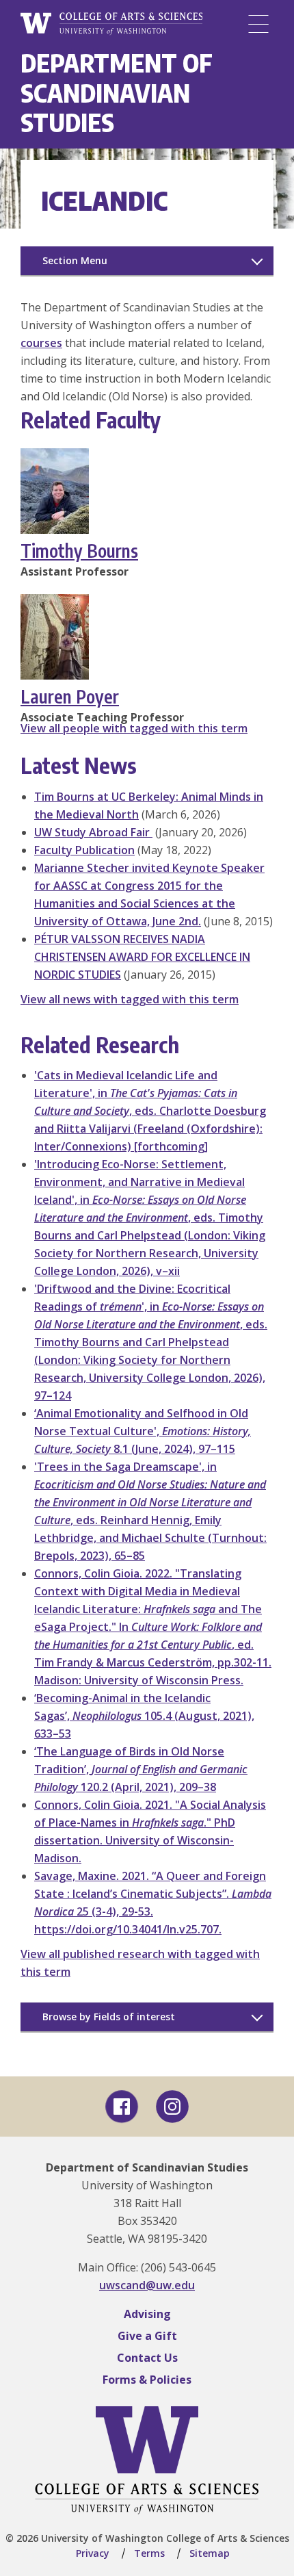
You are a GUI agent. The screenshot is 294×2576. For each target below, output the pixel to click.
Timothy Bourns (79, 551)
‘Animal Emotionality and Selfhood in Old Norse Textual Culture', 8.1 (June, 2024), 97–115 (143, 1431)
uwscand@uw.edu (147, 2285)
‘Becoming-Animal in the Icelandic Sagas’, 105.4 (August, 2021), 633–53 (144, 1716)
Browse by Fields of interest (109, 2017)
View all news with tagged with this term (130, 999)
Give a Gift (147, 2336)
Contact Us (147, 2358)
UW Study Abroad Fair (93, 832)
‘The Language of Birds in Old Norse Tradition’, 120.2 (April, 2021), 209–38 (141, 1769)
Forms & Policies (147, 2380)
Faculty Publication (84, 850)
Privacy (93, 2553)
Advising (147, 2314)
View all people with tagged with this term (134, 728)
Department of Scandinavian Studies (117, 92)
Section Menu (75, 260)
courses (41, 343)
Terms (149, 2553)
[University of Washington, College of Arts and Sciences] (111, 24)
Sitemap (210, 2553)
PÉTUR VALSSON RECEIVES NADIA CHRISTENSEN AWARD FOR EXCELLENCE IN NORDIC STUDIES (142, 957)
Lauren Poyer (70, 696)
